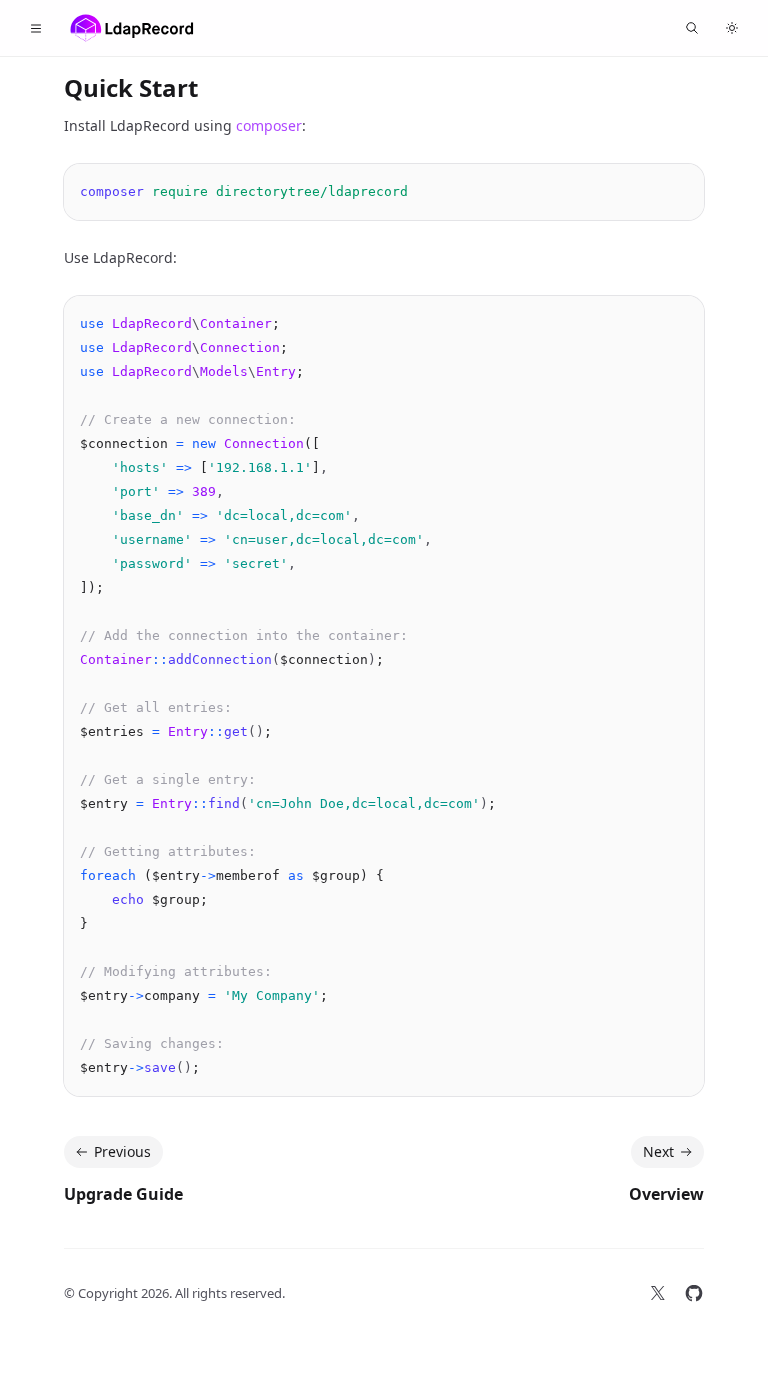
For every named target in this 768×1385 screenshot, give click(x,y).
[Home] (131, 28)
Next (658, 1151)
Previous (122, 1151)
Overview (666, 1194)
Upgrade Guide (123, 1194)
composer (269, 125)
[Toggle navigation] (36, 28)
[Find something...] (692, 28)
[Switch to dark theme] (732, 28)
